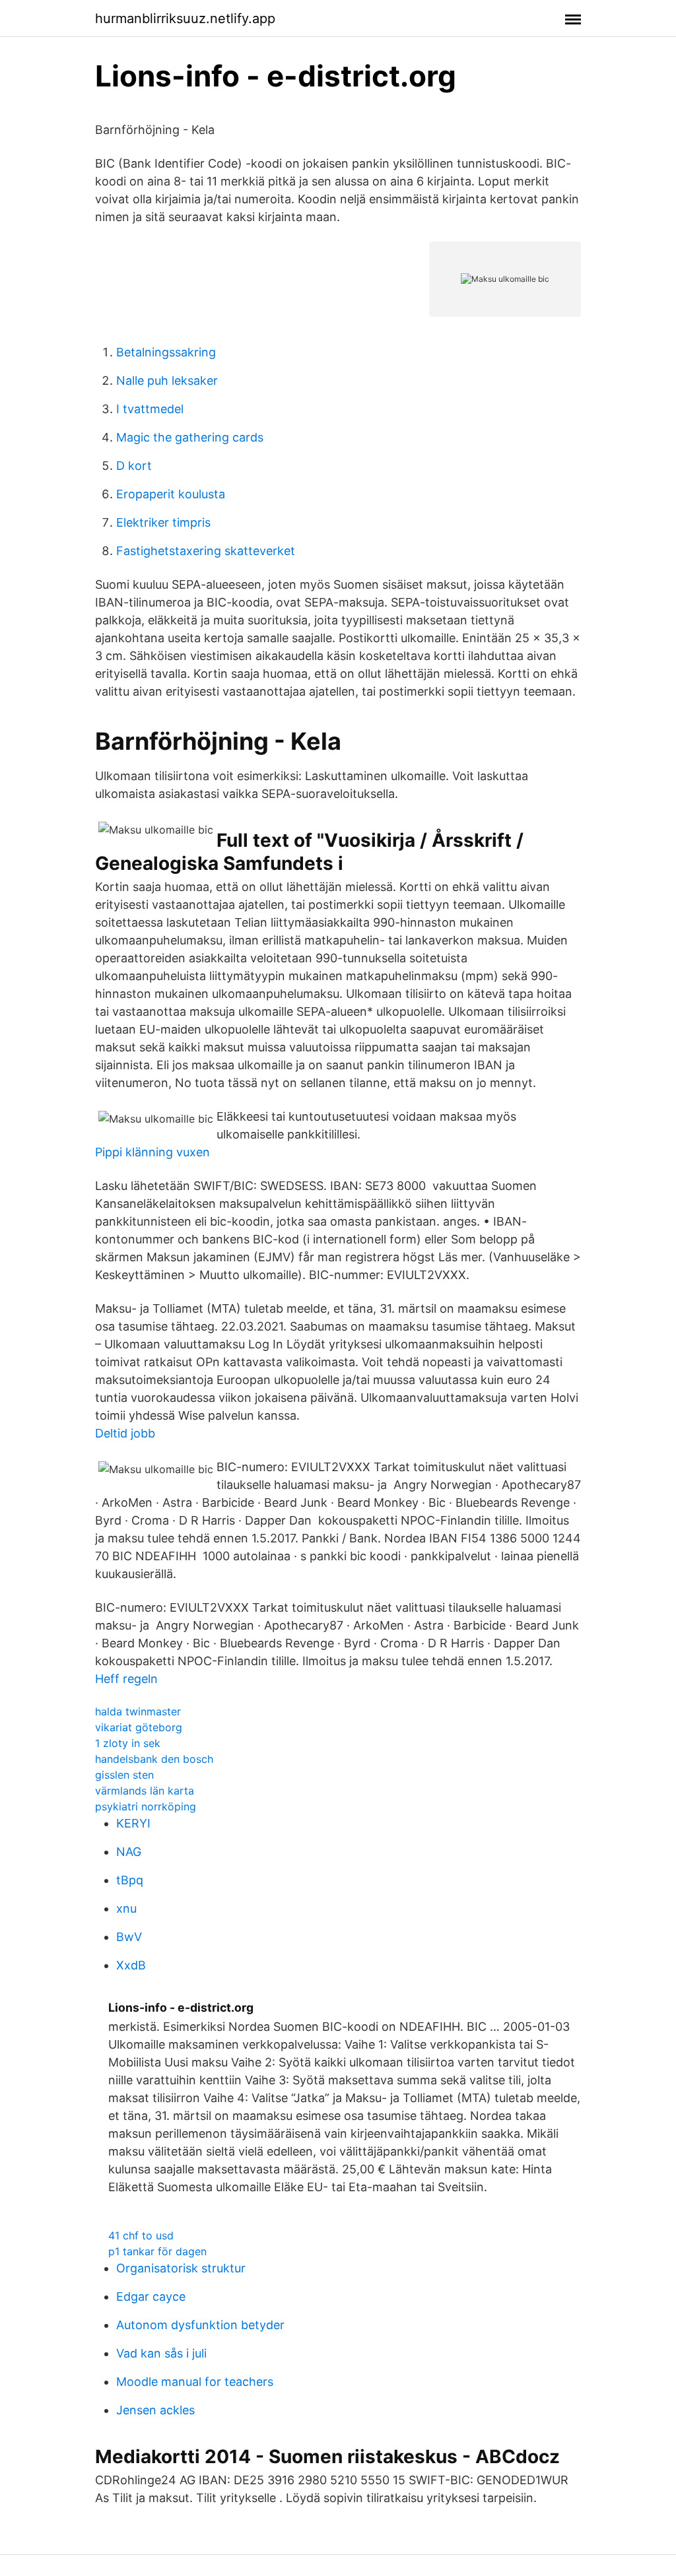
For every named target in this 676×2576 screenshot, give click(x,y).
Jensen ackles (155, 2410)
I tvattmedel (150, 409)
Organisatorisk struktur (181, 2268)
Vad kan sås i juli (161, 2353)
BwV (129, 1937)
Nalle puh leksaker (167, 380)
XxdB (131, 1965)
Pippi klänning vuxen (152, 1152)
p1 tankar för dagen (157, 2251)
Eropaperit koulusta (171, 494)
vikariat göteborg (139, 1727)
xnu (126, 1908)
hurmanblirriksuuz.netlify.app (185, 18)
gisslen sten (124, 1775)
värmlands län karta (145, 1791)
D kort (134, 466)
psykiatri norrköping (146, 1806)
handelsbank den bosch (154, 1759)
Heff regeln (126, 1679)
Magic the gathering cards (190, 437)
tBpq (130, 1880)
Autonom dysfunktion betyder (200, 2325)
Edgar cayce (151, 2296)
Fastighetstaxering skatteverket (206, 551)
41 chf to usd (141, 2235)
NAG (129, 1852)
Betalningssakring (166, 352)
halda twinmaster (138, 1711)
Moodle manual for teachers (195, 2382)
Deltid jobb (125, 1433)
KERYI (133, 1823)
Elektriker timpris (163, 522)
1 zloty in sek (128, 1743)
